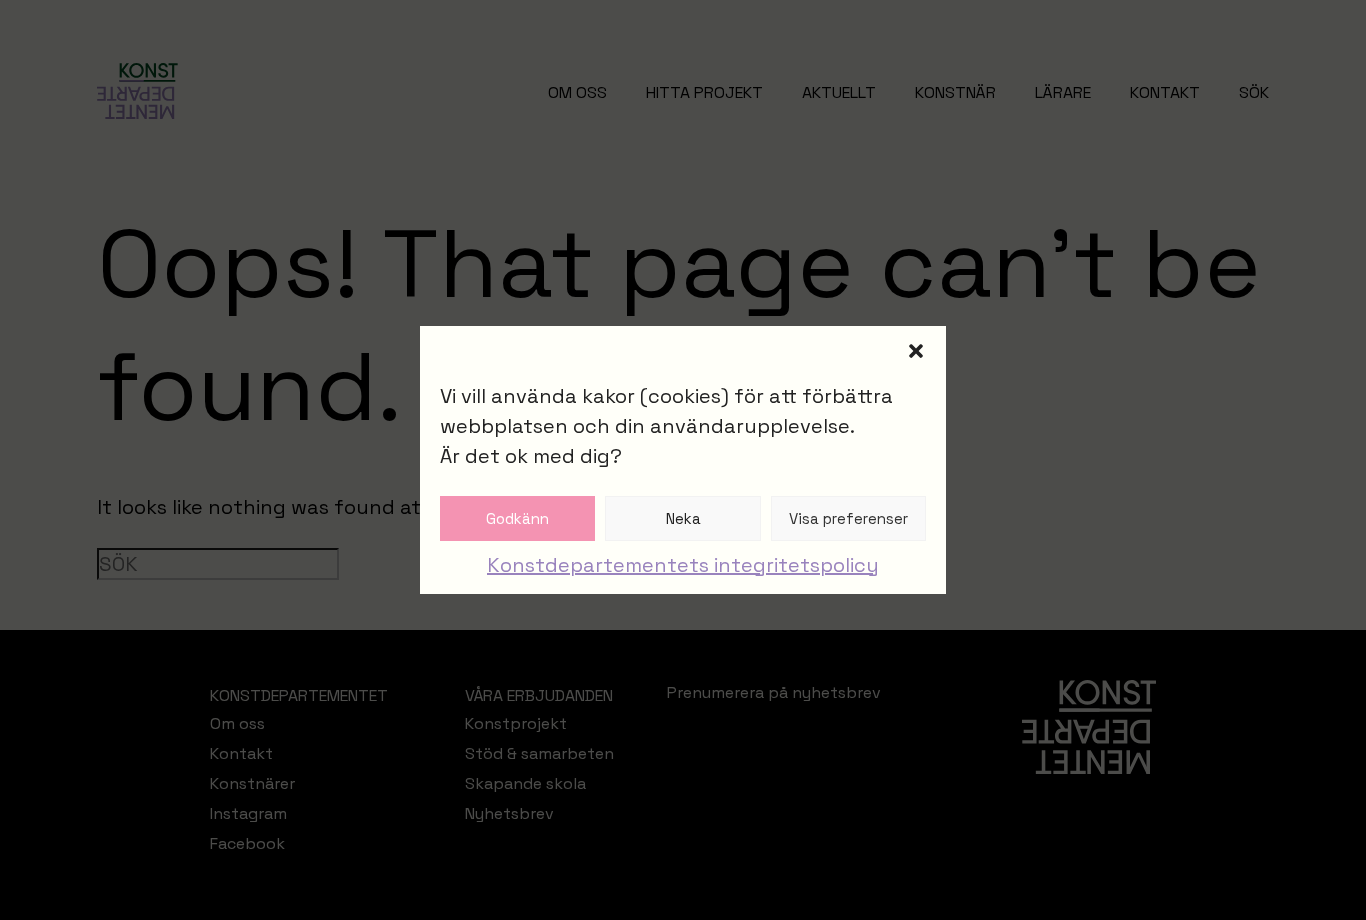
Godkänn (517, 518)
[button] (916, 351)
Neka (683, 518)
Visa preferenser (848, 518)
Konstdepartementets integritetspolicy (683, 565)
